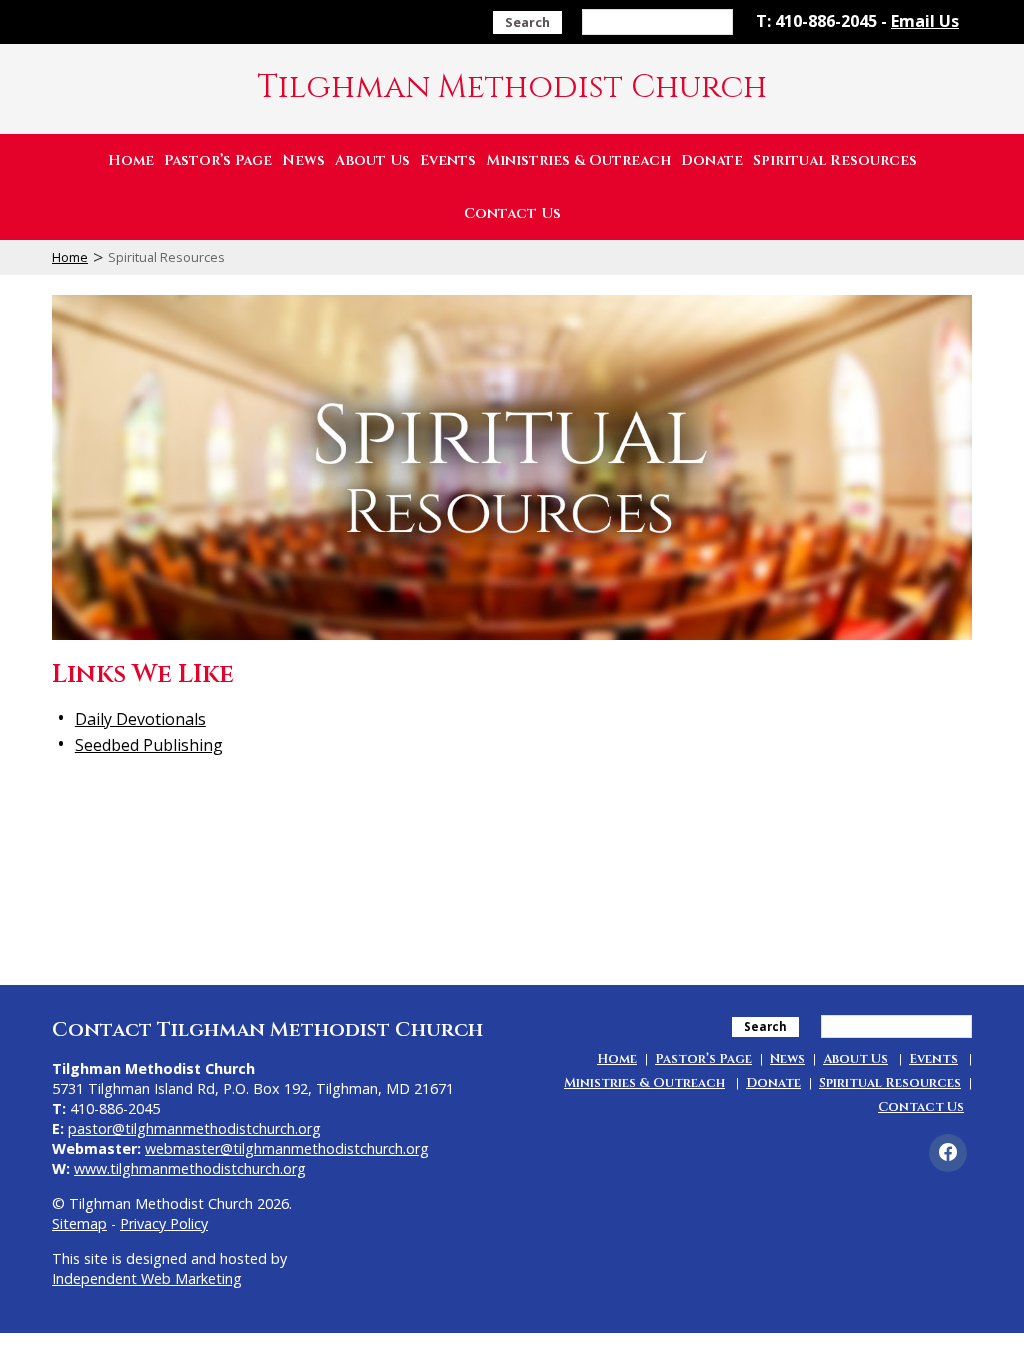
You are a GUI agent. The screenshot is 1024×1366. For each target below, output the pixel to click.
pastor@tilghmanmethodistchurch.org (194, 1128)
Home (131, 160)
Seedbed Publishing (149, 745)
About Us (372, 160)
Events (448, 160)
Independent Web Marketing (147, 1278)
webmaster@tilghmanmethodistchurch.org (287, 1148)
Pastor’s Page (218, 160)
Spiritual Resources (835, 160)
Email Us (925, 21)
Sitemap (79, 1223)
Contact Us (512, 213)
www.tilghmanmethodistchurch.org (190, 1168)
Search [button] (527, 22)
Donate (712, 160)
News (303, 160)
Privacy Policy (164, 1223)
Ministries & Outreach (578, 160)
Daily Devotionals (140, 719)
